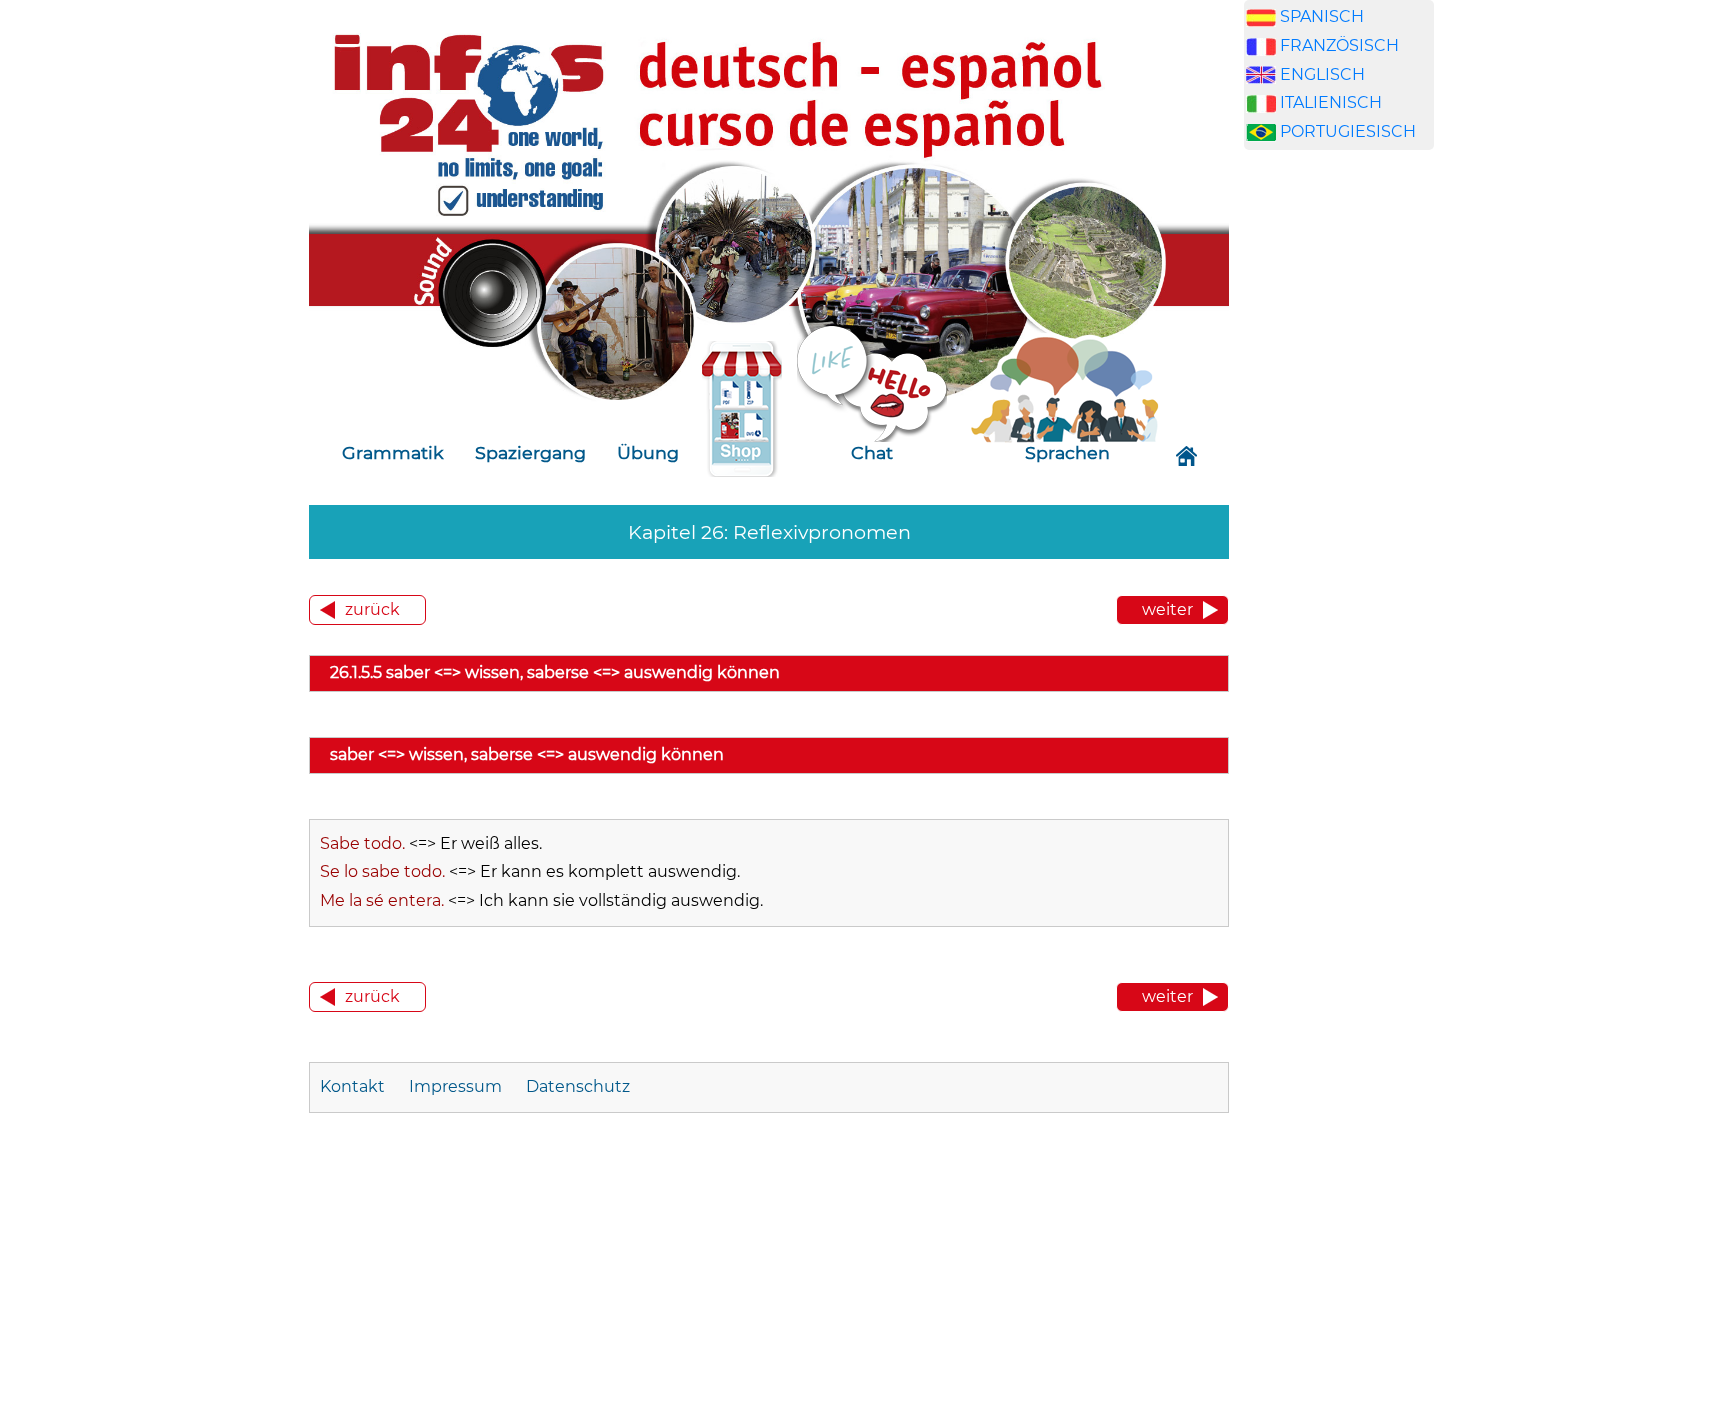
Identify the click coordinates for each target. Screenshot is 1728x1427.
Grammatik (393, 452)
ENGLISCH (1322, 74)
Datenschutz (578, 1086)
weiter (1167, 609)
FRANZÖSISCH (1339, 45)
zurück (372, 609)
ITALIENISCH (1331, 102)
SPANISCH (1322, 16)
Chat (872, 452)
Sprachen (1067, 452)
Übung (648, 452)
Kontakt (354, 1086)
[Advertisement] (1339, 508)
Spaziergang (530, 452)
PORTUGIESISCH (1348, 131)
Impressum (455, 1086)
